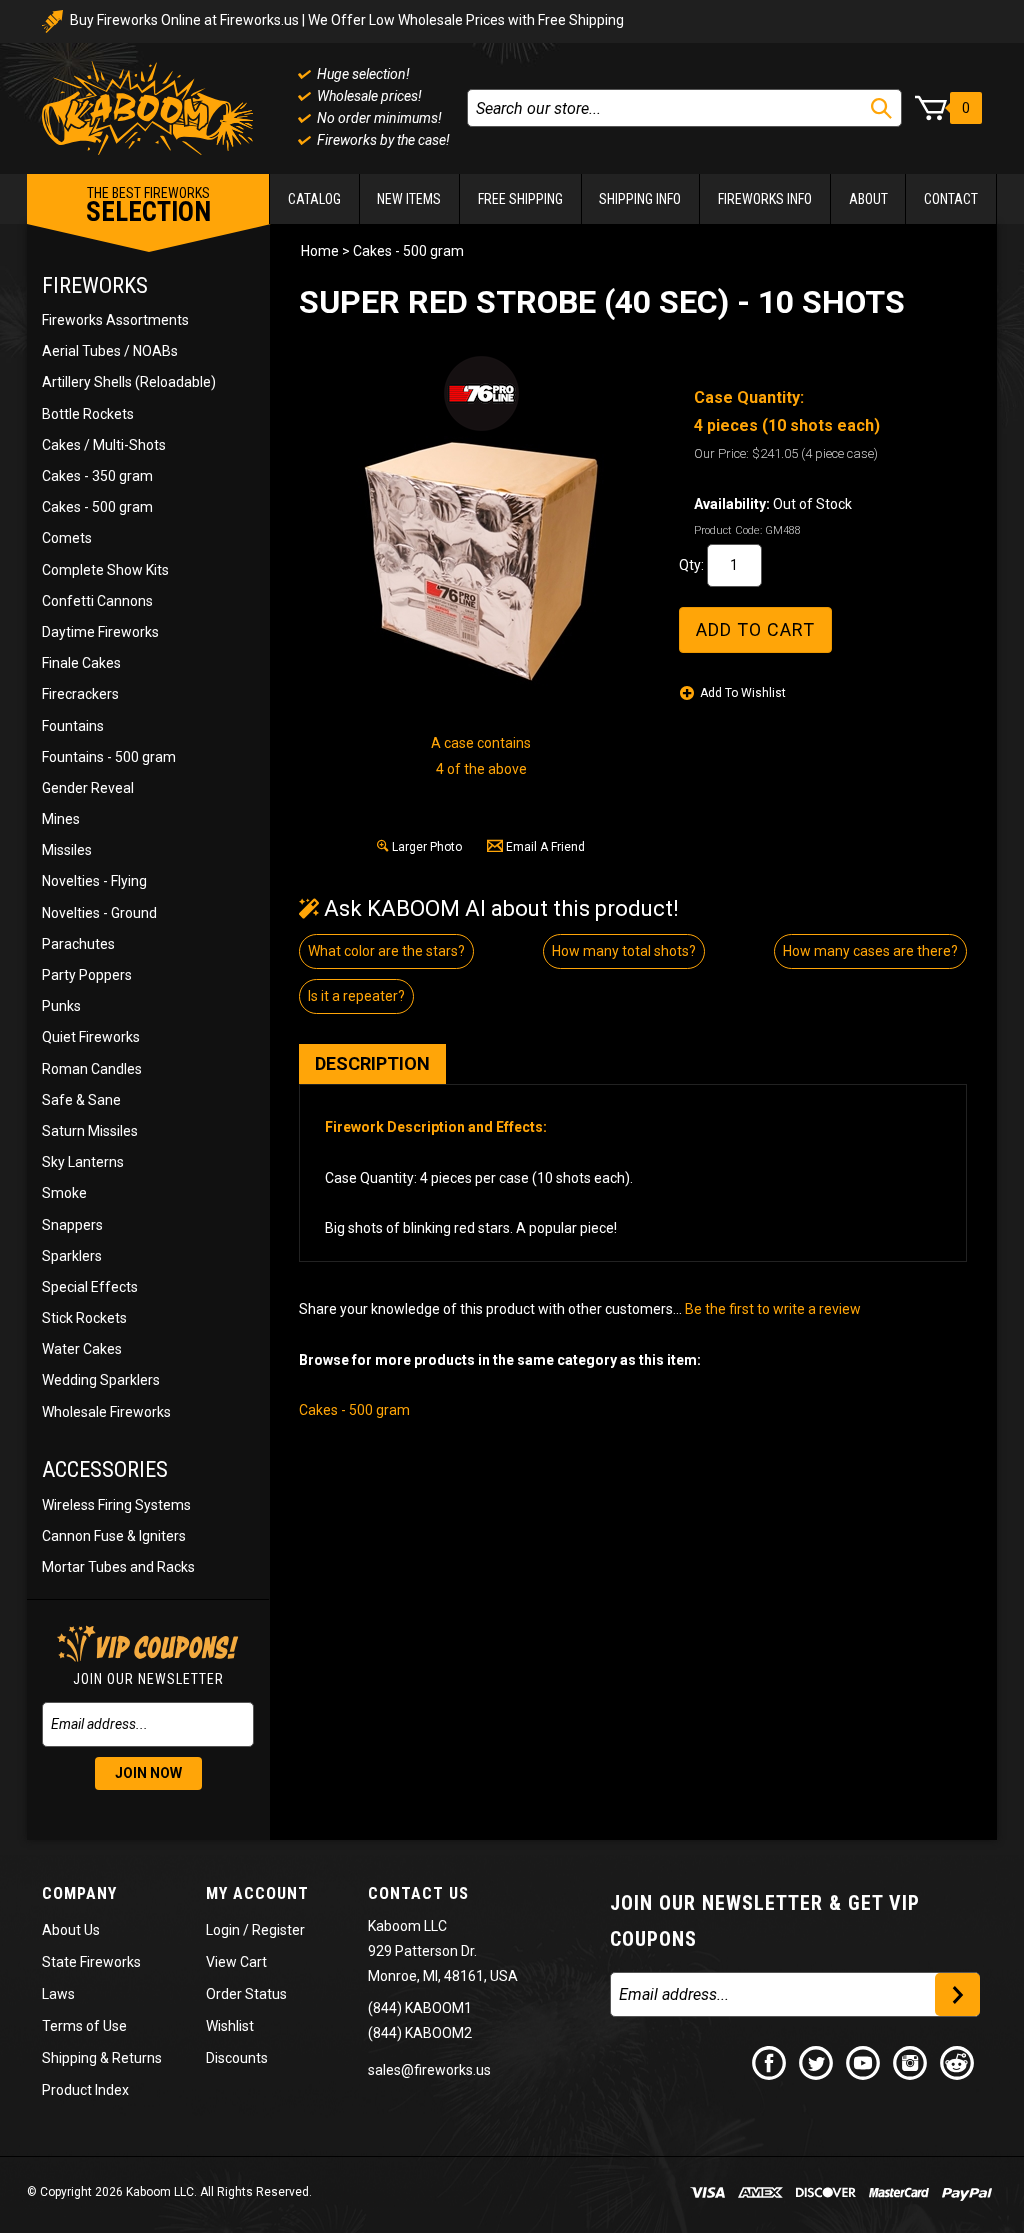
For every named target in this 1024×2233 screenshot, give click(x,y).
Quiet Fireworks (91, 1037)
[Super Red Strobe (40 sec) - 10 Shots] (481, 561)
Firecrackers (80, 694)
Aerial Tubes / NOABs (110, 351)
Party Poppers (87, 975)
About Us (71, 1930)
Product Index (85, 2090)
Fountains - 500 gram (109, 757)
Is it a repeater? (356, 996)
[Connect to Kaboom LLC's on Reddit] (958, 2062)
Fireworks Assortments (115, 320)
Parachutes (78, 944)
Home (320, 251)
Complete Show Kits (105, 570)
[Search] (881, 108)
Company (79, 1893)
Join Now (148, 1773)
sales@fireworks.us (429, 2070)
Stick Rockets (84, 1318)
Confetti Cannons (97, 601)
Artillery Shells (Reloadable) (129, 382)
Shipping (69, 2058)
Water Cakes (82, 1349)
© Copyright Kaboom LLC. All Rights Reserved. (169, 2192)
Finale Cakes (81, 663)
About (868, 199)
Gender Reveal (88, 788)
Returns (137, 2058)
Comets (67, 538)
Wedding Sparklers (101, 1380)
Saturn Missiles (90, 1131)
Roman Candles (92, 1069)
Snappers (72, 1225)
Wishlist (230, 2026)
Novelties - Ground (99, 913)
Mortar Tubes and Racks (118, 1567)
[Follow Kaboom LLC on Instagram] (911, 2062)
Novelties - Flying (94, 881)
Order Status (246, 1994)
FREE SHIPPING (520, 199)
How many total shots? (624, 951)
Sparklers (72, 1256)
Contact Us (418, 1893)
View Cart (236, 1962)
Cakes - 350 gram (97, 476)
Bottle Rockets (88, 414)
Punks (61, 1006)
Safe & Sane (81, 1100)
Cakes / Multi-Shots (104, 445)
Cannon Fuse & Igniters (114, 1536)
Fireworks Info (765, 199)
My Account (257, 1893)
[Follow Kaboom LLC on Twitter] (817, 2062)
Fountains (73, 726)
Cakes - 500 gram (97, 507)
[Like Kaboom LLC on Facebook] (770, 2062)
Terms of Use (84, 2026)
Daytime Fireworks (100, 632)
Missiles (67, 850)
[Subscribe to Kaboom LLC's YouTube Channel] (864, 2062)
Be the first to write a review (773, 1309)
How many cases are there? (870, 951)
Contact (951, 199)
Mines (61, 819)
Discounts (237, 2058)
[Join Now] (957, 1994)
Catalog (314, 199)
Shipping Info (640, 199)
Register (278, 1930)
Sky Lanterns (83, 1162)
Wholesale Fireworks (106, 1412)
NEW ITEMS (409, 199)
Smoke (64, 1193)
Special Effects (90, 1287)
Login (223, 1930)
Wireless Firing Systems (116, 1505)
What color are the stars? (386, 951)
